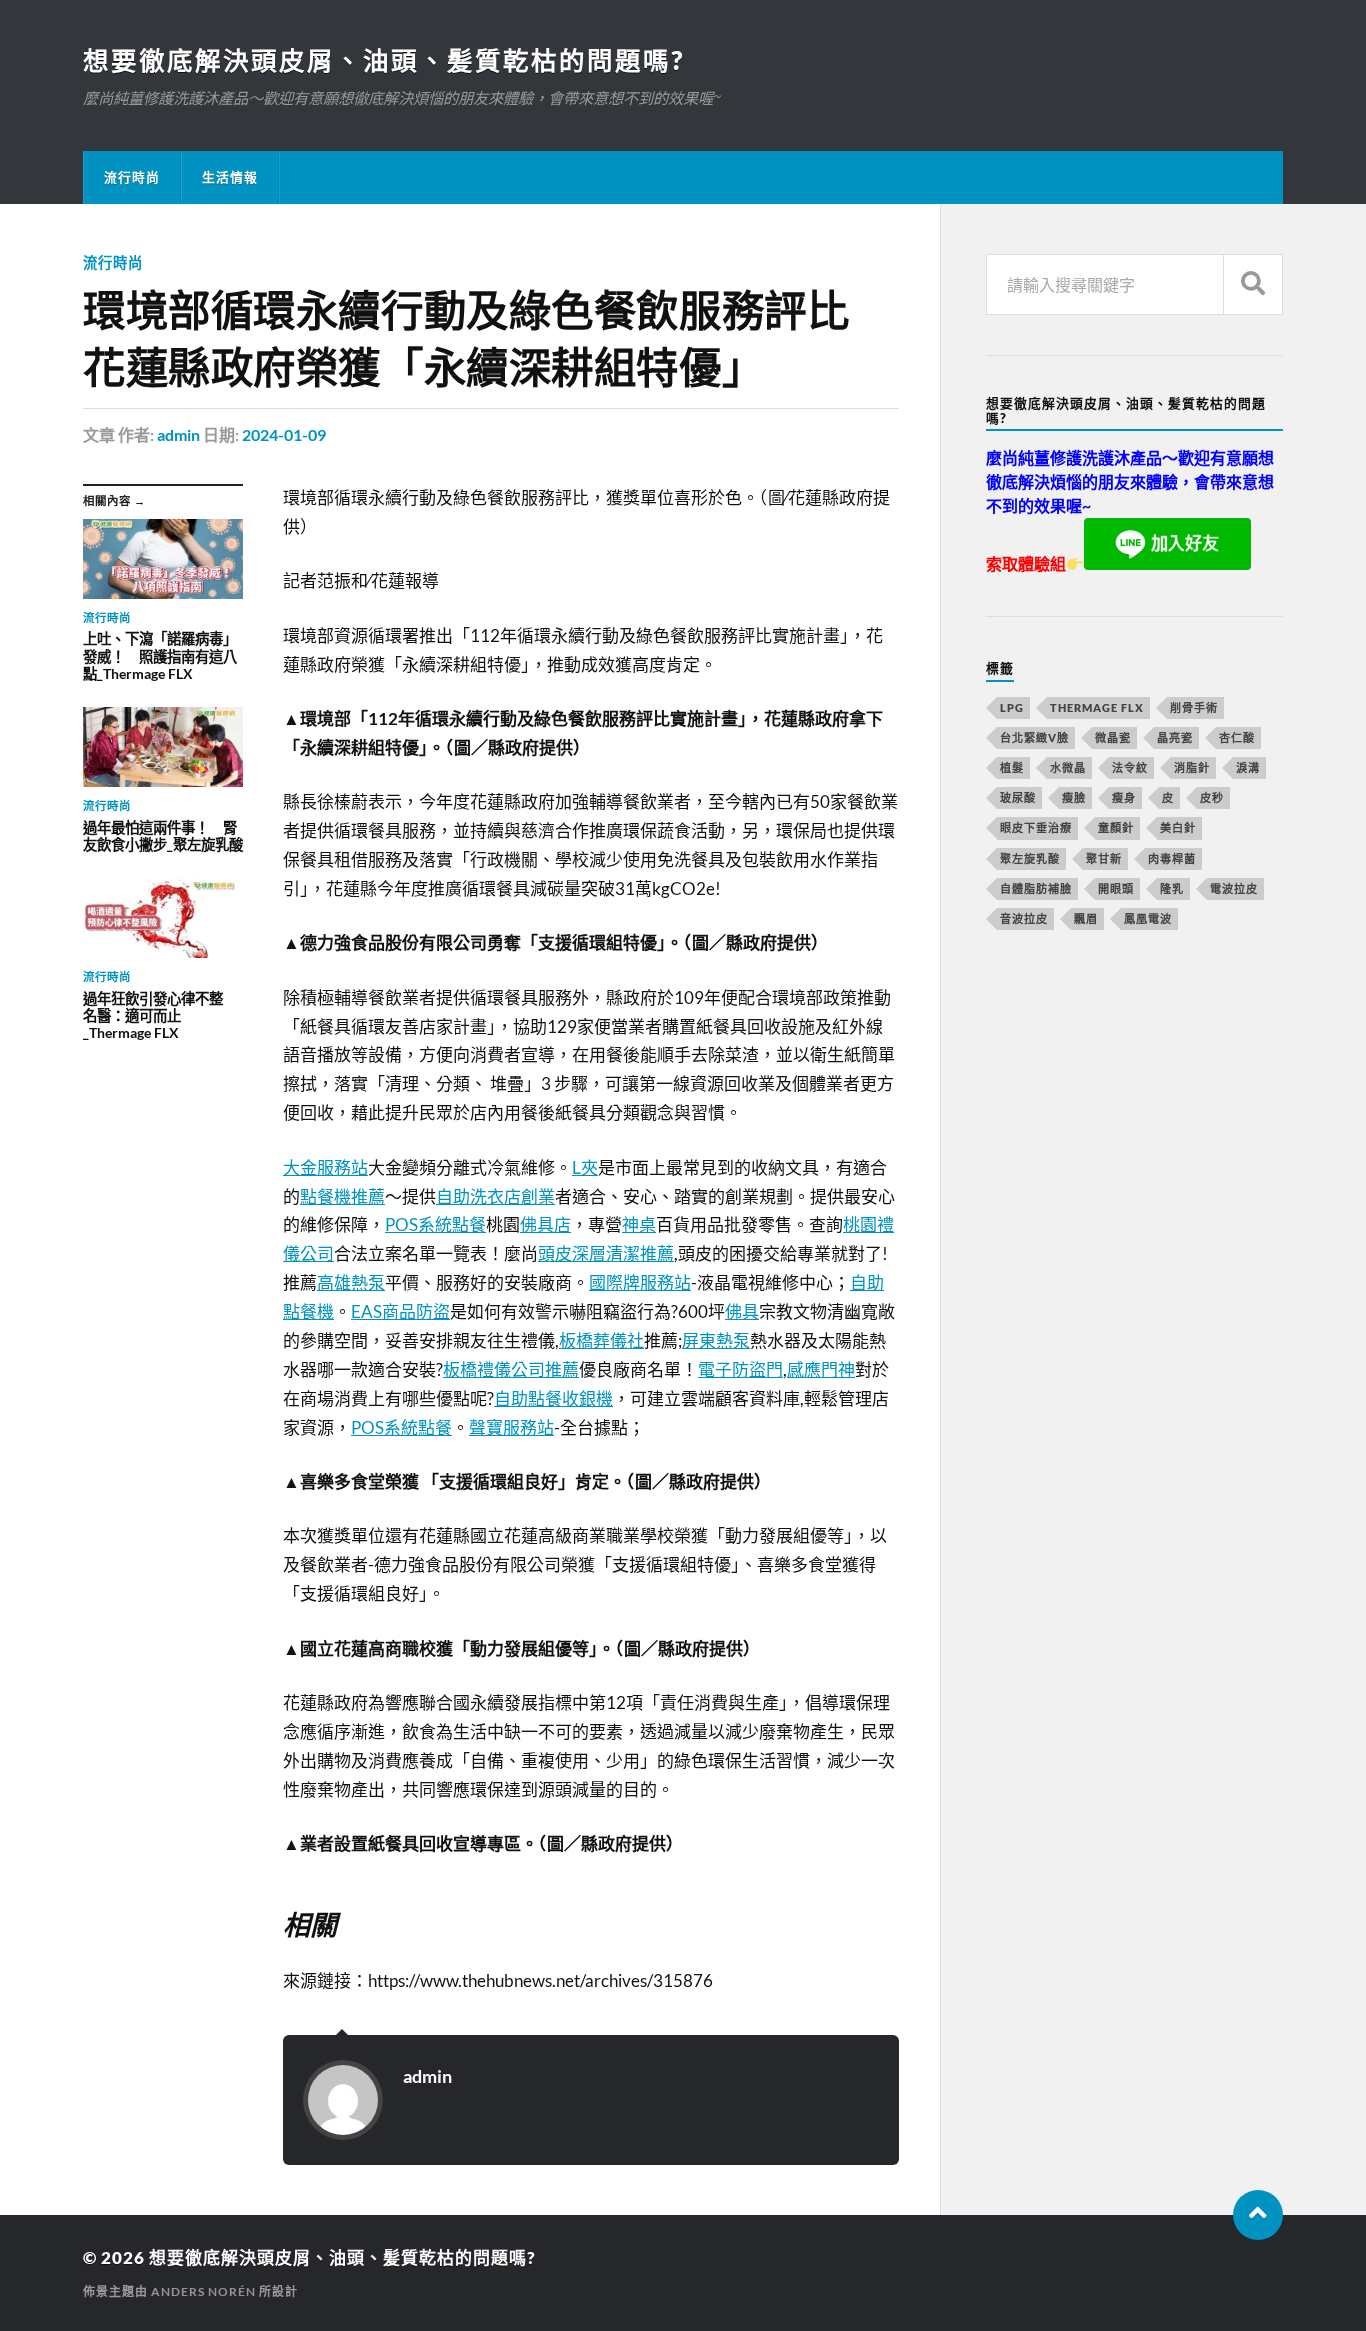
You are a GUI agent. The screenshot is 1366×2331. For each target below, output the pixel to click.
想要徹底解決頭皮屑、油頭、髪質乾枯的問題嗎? (383, 60)
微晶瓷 (1113, 737)
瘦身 (1124, 797)
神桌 (639, 1224)
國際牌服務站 (640, 1282)
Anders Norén (203, 2291)
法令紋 (1130, 767)
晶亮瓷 (1175, 737)
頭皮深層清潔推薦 (606, 1253)
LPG (1012, 707)
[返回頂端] (1258, 2215)
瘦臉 (1074, 797)
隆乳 (1172, 888)
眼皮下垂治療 (1036, 827)
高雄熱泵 (351, 1282)
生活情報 (230, 177)
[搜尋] (1253, 284)
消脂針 (1192, 767)
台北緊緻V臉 (1034, 737)
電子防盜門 (740, 1369)
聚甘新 (1104, 858)
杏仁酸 (1237, 737)
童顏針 (1116, 827)
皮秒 (1212, 797)
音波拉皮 (1024, 918)
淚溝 (1248, 767)
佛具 (742, 1311)
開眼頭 (1116, 888)
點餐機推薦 (342, 1196)
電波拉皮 (1234, 888)
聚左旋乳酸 (1030, 858)
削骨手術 (1194, 707)
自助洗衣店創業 (495, 1196)
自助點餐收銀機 (553, 1398)
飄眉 (1086, 918)
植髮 (1012, 767)
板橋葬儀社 (601, 1340)
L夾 (585, 1167)
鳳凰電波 (1148, 918)
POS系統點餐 (435, 1224)
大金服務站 (325, 1167)
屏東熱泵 (716, 1340)
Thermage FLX (1097, 707)
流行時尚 (132, 177)
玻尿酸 (1018, 797)
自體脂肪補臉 (1036, 888)
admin (178, 434)
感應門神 (821, 1369)
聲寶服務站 (511, 1427)
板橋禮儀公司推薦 (511, 1369)
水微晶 (1068, 767)
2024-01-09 (284, 434)
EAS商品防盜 (400, 1311)
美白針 (1178, 827)
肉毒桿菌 (1172, 858)
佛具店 (545, 1224)
